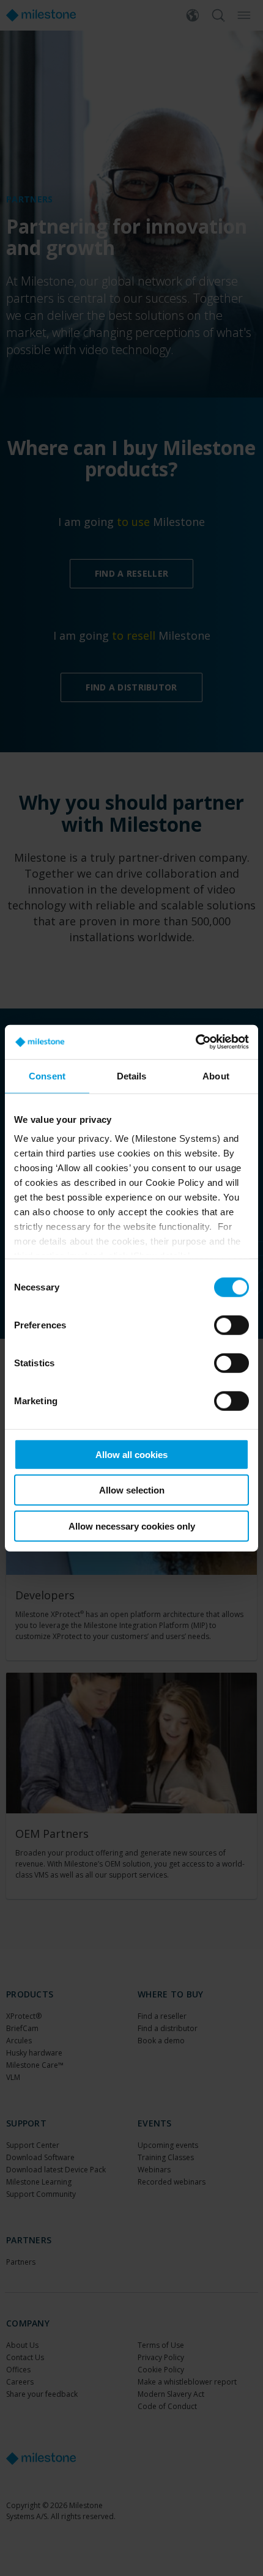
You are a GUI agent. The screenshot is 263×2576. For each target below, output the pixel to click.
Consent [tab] (47, 1075)
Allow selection (132, 1490)
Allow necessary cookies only (132, 1526)
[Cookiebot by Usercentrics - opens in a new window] (195, 1042)
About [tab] (216, 1075)
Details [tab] (132, 1075)
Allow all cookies (131, 1454)
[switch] (232, 1325)
